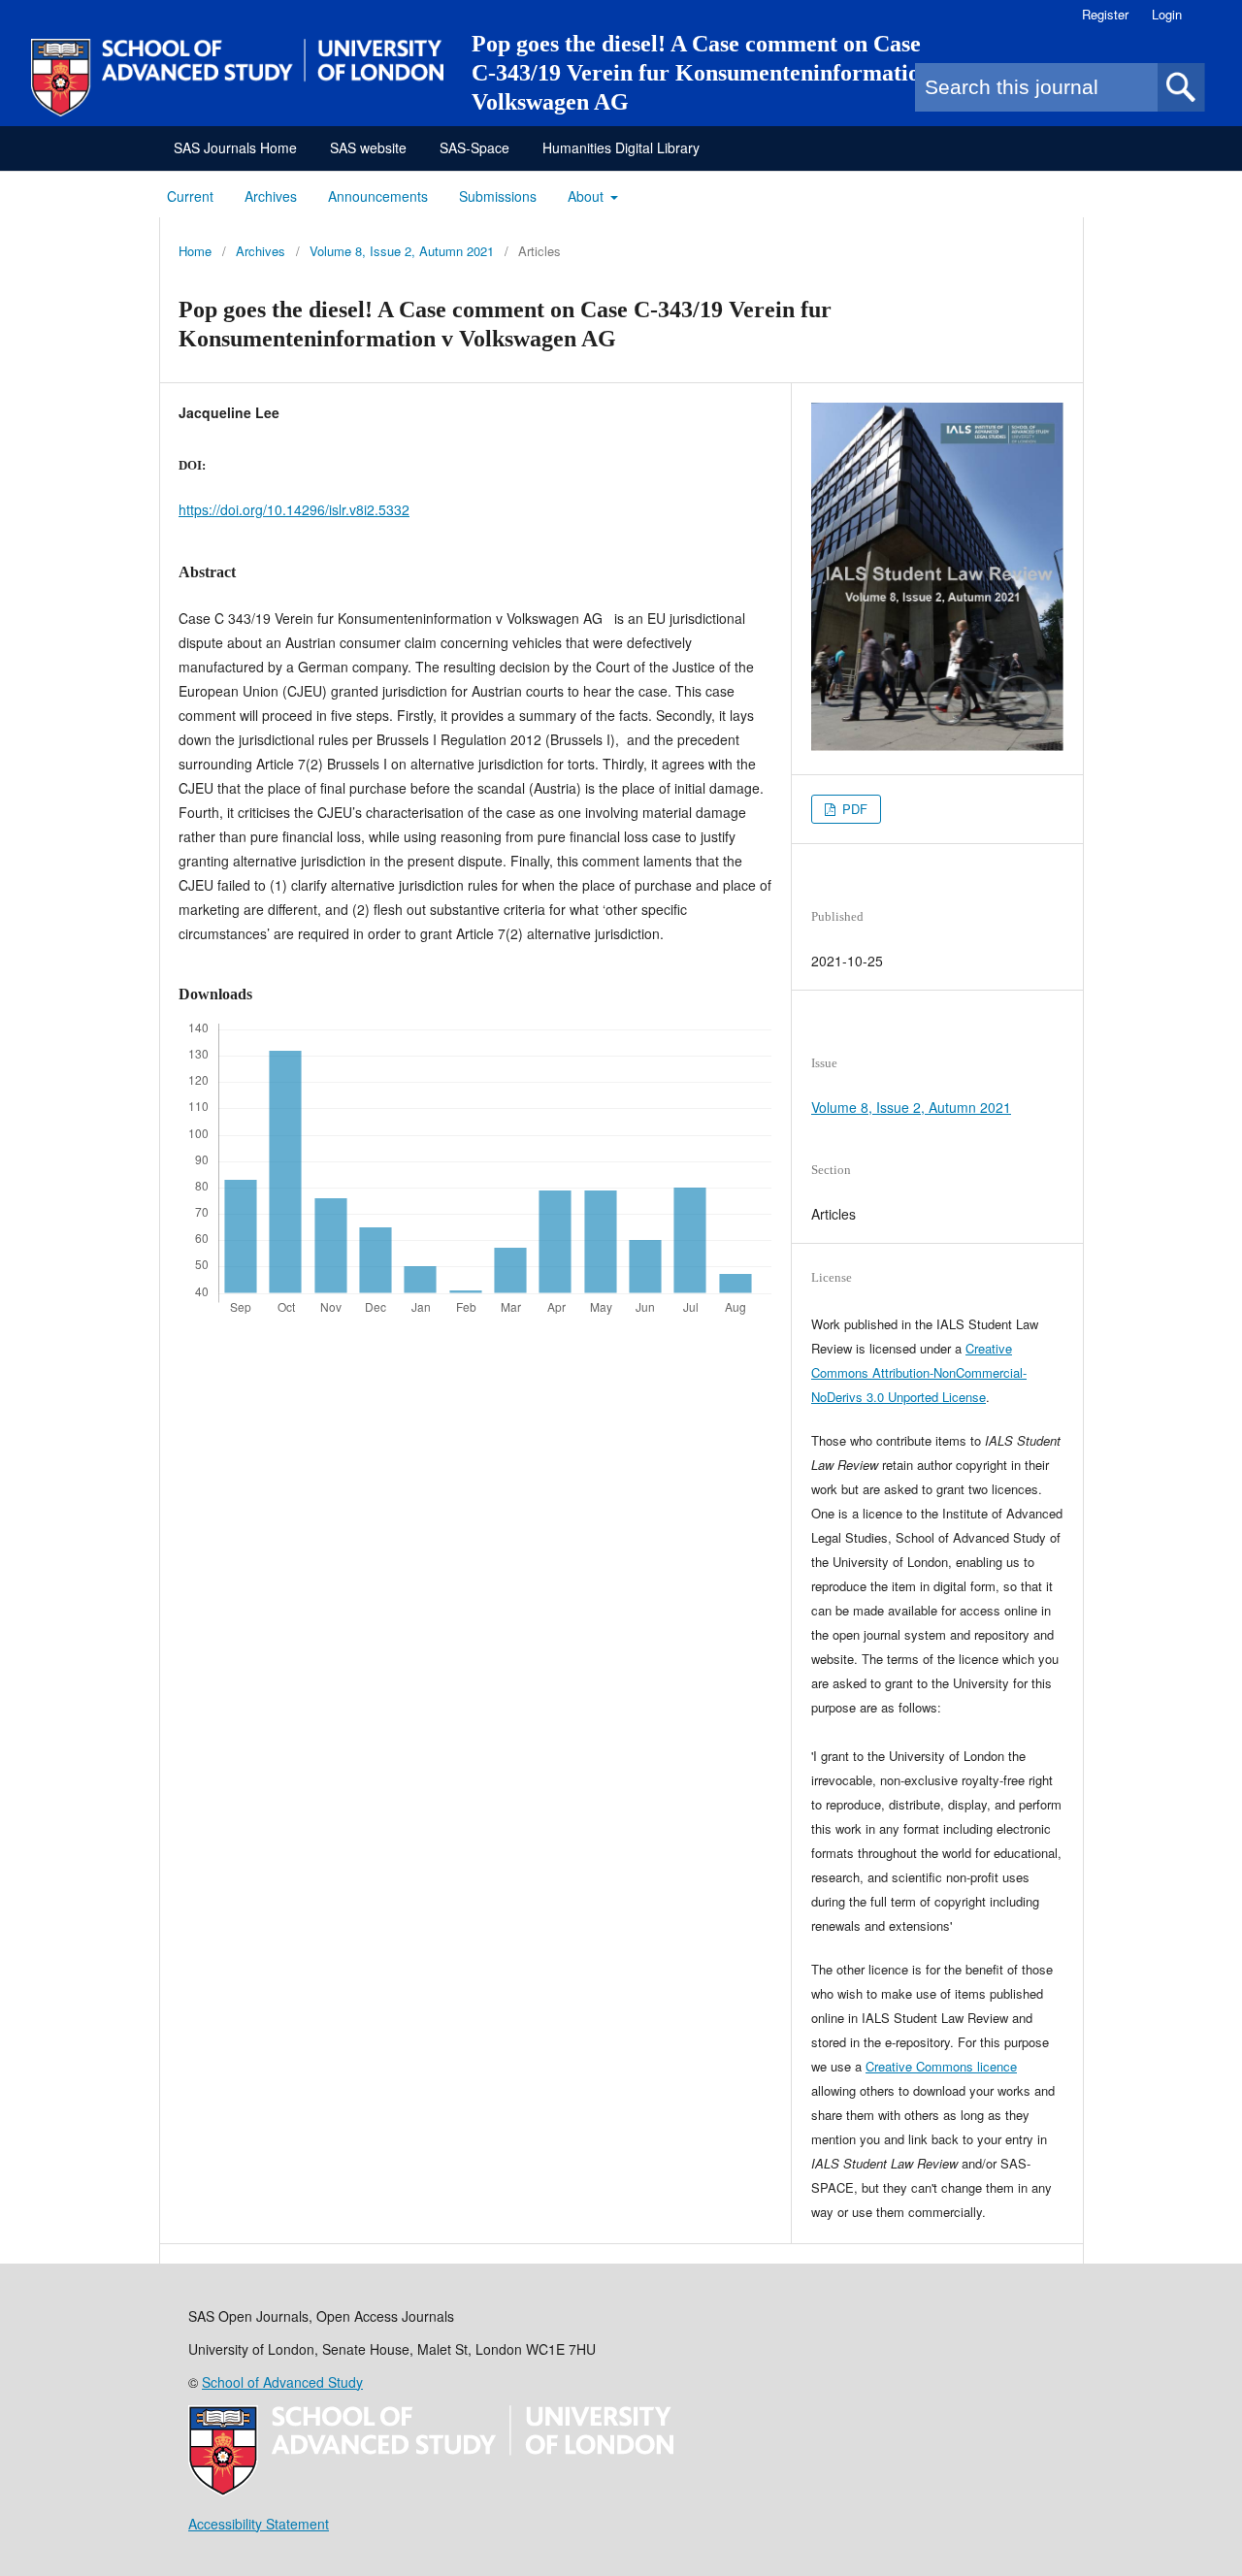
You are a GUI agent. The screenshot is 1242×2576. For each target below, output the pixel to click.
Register (1105, 14)
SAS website (368, 147)
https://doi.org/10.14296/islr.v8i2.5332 (294, 509)
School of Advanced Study (282, 2382)
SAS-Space (474, 147)
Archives (271, 196)
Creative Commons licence (941, 2066)
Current (190, 196)
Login (1167, 14)
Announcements (378, 196)
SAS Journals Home (235, 147)
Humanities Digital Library (621, 147)
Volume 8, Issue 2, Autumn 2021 (402, 251)
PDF (853, 809)
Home (195, 251)
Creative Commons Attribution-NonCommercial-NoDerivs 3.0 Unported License (919, 1372)
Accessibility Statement (259, 2524)
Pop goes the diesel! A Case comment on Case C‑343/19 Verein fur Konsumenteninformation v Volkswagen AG (711, 73)
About (588, 196)
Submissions (498, 196)
